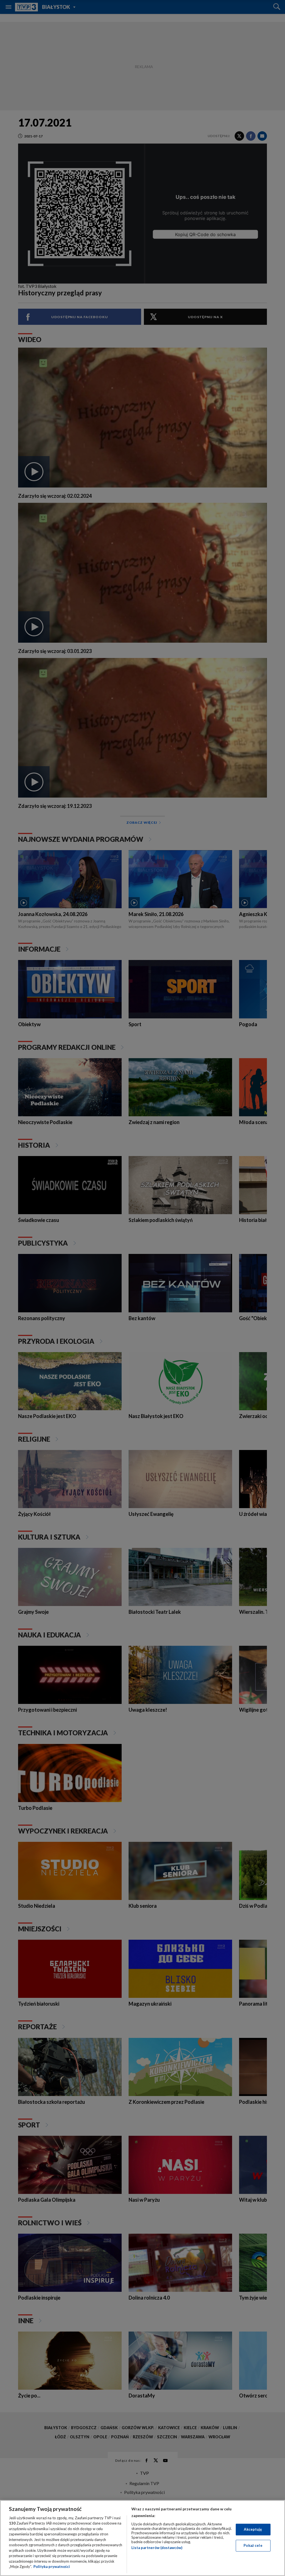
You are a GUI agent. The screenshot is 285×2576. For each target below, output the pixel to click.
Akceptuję (253, 2529)
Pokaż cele (253, 2545)
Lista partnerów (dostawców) (157, 2548)
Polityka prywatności (52, 2567)
